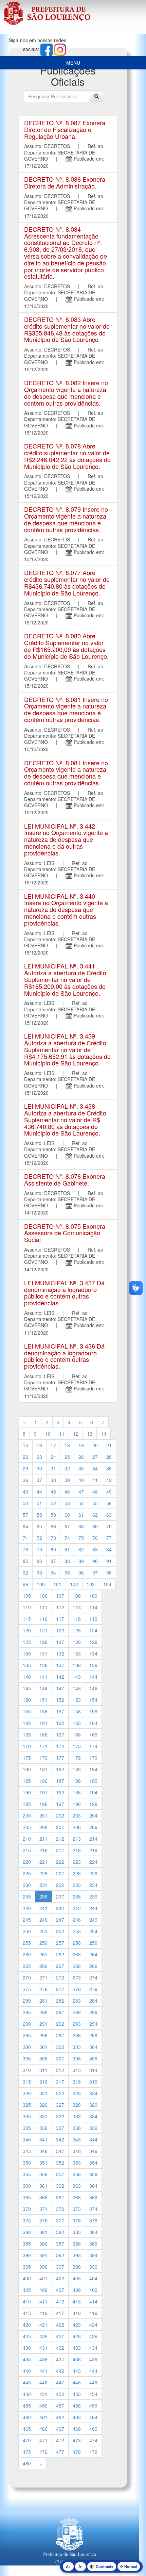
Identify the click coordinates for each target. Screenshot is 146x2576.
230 (27, 1885)
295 (27, 2035)
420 (27, 2325)
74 (67, 1538)
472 (60, 2440)
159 (93, 1711)
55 (95, 1503)
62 (95, 1515)
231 (43, 1885)
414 (93, 2301)
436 (43, 2359)
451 (43, 2394)
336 (43, 2128)
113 (77, 1607)
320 (27, 2093)
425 (27, 2336)
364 (93, 2186)
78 (25, 1549)
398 (77, 2267)
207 (60, 1827)
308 (77, 2058)
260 (27, 1954)
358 (77, 2174)
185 (27, 1781)
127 (60, 1642)
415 (27, 2313)
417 (60, 2313)
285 (27, 2012)
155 (27, 1711)
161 (43, 1723)
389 (93, 2244)
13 (90, 1434)
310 (27, 2070)
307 (60, 2058)
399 (93, 2267)
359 (93, 2174)
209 (93, 1827)
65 (39, 1526)
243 (77, 1908)
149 (93, 1688)
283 (77, 2001)
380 (27, 2232)
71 (25, 1538)
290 (27, 2024)
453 (77, 2394)
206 (43, 1827)
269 (93, 1966)
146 (43, 1688)
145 (27, 1688)
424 (93, 2325)
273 (77, 1977)
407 (60, 2290)
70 (109, 1526)
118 (77, 1619)
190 (27, 1792)
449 (93, 2382)
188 (77, 1781)
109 (93, 1596)
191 (43, 1792)
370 (27, 2209)
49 (109, 1491)
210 (27, 1839)
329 (93, 2105)
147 (60, 1688)
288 (77, 2012)
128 (77, 1642)
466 (43, 2429)
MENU (73, 63)
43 (25, 1491)
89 (81, 1561)
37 (39, 1480)
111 (43, 1607)
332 (60, 2116)
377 (60, 2220)
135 (27, 1665)
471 (43, 2440)
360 (27, 2186)
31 (53, 1468)
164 (93, 1723)
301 (43, 2047)
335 (27, 2128)
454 (93, 2394)
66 (53, 1526)
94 (53, 1572)
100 (41, 1584)
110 (27, 1607)
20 (95, 1445)
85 (25, 1561)
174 (93, 1746)
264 (93, 1954)
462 (60, 2417)
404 (93, 2278)
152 (60, 1700)
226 (43, 1873)
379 (93, 2220)
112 (60, 1607)
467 (60, 2429)
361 (43, 2186)
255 (27, 1943)
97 (95, 1572)
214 (93, 1839)
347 (60, 2151)
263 (77, 1954)
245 (27, 1920)
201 (43, 1815)
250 (27, 1931)
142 (60, 1677)
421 (43, 2325)
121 (43, 1630)
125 (27, 1642)
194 (93, 1792)
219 (93, 1850)
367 (60, 2197)
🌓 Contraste (102, 2566)
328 (77, 2105)
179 (93, 1758)
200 (27, 1815)
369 (93, 2197)
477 (60, 2452)
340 (27, 2139)
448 (77, 2382)
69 (95, 1526)
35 (109, 1468)
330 (27, 2116)
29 (25, 1468)
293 (77, 2024)
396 (43, 2267)
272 (60, 1977)
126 (43, 1642)
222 (60, 1862)
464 (93, 2417)
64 (25, 1526)
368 (77, 2197)
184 (93, 1769)
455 (27, 2406)
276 (43, 1989)
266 (43, 1966)
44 (39, 1491)
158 (77, 1711)
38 (53, 1480)
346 (43, 2151)
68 (81, 1526)
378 (77, 2220)
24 (53, 1457)
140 (27, 1677)
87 (53, 1561)
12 (76, 1434)
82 (81, 1549)
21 (109, 1445)
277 (60, 1989)
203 (77, 1815)
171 (43, 1746)
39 (67, 1480)
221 (43, 1862)
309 (93, 2058)
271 (43, 1977)
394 (93, 2255)
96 (81, 1572)
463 (77, 2417)
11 (62, 1434)
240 (27, 1908)
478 (77, 2452)
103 (91, 1584)
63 (109, 1515)
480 (27, 2463)
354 (93, 2163)
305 (27, 2058)
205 (27, 1827)
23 (39, 1457)
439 (93, 2359)
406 (43, 2290)
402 (60, 2278)
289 (93, 2012)
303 (77, 2047)
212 (60, 1839)
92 (25, 1572)
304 (93, 2047)
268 (77, 1966)
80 (53, 1549)
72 (39, 1538)
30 (39, 1468)
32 (67, 1468)
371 (43, 2209)
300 (27, 2047)
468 (77, 2429)
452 (60, 2394)
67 (67, 1526)
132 (60, 1653)
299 (93, 2035)
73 (53, 1538)
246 (43, 1920)
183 (77, 1769)
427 (60, 2336)
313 (77, 2070)
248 (77, 1920)
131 (43, 1653)
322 (60, 2093)
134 (93, 1653)
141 (43, 1677)
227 (60, 1873)
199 (93, 1804)
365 (27, 2197)
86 (39, 1561)
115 (27, 1619)
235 (27, 1896)
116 (43, 1619)
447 (60, 2382)
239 (93, 1896)
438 (77, 2359)
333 (77, 2116)
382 (60, 2232)
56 (109, 1503)
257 (60, 1943)
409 (93, 2290)
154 (93, 1700)
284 (93, 2001)
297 (60, 2035)
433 (77, 2348)
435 (27, 2359)
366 (43, 2197)
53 (67, 1503)
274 (93, 1977)
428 (77, 2336)
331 (43, 2116)
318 (77, 2082)
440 (27, 2371)
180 (27, 1769)
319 (93, 2082)
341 (43, 2139)
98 (109, 1572)
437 (60, 2359)
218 (77, 1850)
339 (93, 2128)
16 (39, 1445)
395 (27, 2267)
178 (77, 1758)
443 (77, 2371)
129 (93, 1642)
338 (77, 2128)
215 (27, 1850)
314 (93, 2070)
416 (43, 2313)
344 (93, 2139)
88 (67, 1561)
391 (43, 2255)
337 (60, 2128)
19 (81, 1445)
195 (27, 1804)
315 (27, 2082)
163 (77, 1723)
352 (60, 2163)
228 (77, 1873)
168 (77, 1734)
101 (57, 1584)
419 (93, 2313)
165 (27, 1734)
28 (109, 1457)
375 (27, 2220)
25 (67, 1457)
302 (60, 2047)
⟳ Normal (129, 2566)
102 (74, 1584)
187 (60, 1781)
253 (77, 1931)
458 (77, 2406)
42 (109, 1480)
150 (27, 1700)
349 (93, 2151)
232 (60, 1885)
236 (43, 1896)
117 (60, 1619)
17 (53, 1445)
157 (60, 1711)
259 (93, 1943)
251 (43, 1931)
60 (67, 1515)
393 (77, 2255)
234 (93, 1885)
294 (93, 2024)
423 (77, 2325)
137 (60, 1665)
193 (77, 1792)
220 (27, 1862)
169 (93, 1734)
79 (39, 1549)
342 (60, 2139)
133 (77, 1653)
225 (27, 1873)
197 (60, 1804)
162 (60, 1723)
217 (60, 1850)
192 (60, 1792)
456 (43, 2406)
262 (60, 1954)
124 (93, 1630)
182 (60, 1769)
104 (107, 1584)
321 (43, 2093)
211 (43, 1839)
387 (60, 2244)
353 (77, 2163)
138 (77, 1665)
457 (60, 2406)
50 (25, 1503)
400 (27, 2278)
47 (81, 1491)
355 (27, 2174)
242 (60, 1908)
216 (43, 1850)
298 (77, 2035)
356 (43, 2174)
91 (109, 1561)
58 (39, 1515)
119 (93, 1619)
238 (77, 1896)
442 (60, 2371)
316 (43, 2082)
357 (60, 2174)
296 (43, 2035)
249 (93, 1920)
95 (67, 1572)
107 (60, 1596)
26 (81, 1457)
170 (27, 1746)
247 (60, 1920)
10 (48, 1434)
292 (60, 2024)
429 (93, 2336)
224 (93, 1862)
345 (27, 2151)
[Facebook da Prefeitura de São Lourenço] (47, 49)
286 (43, 2012)
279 (93, 1989)
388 (77, 2244)
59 (53, 1515)
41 (95, 1480)
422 (60, 2325)
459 (93, 2406)
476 (43, 2452)
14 (104, 1434)
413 (77, 2301)
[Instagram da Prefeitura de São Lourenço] (60, 49)
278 (77, 1989)
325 (27, 2105)
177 (60, 1758)
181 (43, 1769)
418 (77, 2313)
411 (43, 2301)
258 (77, 1943)
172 (60, 1746)
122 (60, 1630)
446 (43, 2382)
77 (109, 1538)
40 (81, 1480)
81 (67, 1549)
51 (39, 1503)
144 (93, 1677)
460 (27, 2417)
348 (77, 2151)
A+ (68, 2566)
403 (77, 2278)
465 (27, 2429)
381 (43, 2232)
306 (43, 2058)
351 (43, 2163)
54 (81, 1503)
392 (60, 2255)
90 (95, 1561)
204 (93, 1815)
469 (93, 2429)
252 (60, 1931)
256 (43, 1943)
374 (93, 2209)
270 (27, 1977)
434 (93, 2348)
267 (60, 1966)
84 (109, 1549)
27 (95, 1457)
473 (77, 2440)
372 (60, 2209)
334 (93, 2116)
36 (25, 1480)
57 (25, 1515)
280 (27, 2001)
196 (43, 1804)
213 (77, 1839)
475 (27, 2452)
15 (25, 1445)
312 (60, 2070)
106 (43, 1596)
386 (43, 2244)
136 (43, 1665)
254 (93, 1931)
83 (95, 1549)
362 (60, 2186)
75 (81, 1538)
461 (43, 2417)
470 (27, 2440)
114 (93, 1607)
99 (25, 1584)
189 (93, 1781)
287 (60, 2012)
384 (93, 2232)
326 (43, 2105)
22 (25, 1457)
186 (43, 1781)
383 (77, 2232)
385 (27, 2244)
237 (60, 1896)
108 (77, 1596)
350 (27, 2163)
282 (60, 2001)
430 (27, 2348)
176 (43, 1758)
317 (60, 2082)
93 (39, 1572)
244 (93, 1908)
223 (77, 1862)
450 (27, 2394)
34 (95, 1468)
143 (77, 1677)
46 (67, 1491)
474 (93, 2440)
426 (43, 2336)
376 (43, 2220)
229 (93, 1873)
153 (77, 1700)
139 (93, 1665)
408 (77, 2290)
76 (95, 1538)
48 (95, 1491)
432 (60, 2348)
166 (43, 1734)
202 (60, 1815)
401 (43, 2278)
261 (43, 1954)
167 (60, 1734)
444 (93, 2371)
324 (93, 2093)
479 (93, 2452)
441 (43, 2371)
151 (43, 1700)
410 (27, 2301)
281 (43, 2001)
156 (43, 1711)
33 (81, 1468)
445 (27, 2382)
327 (60, 2105)
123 (77, 1630)
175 (27, 1758)
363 (77, 2186)
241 (43, 1908)
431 (43, 2348)
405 (27, 2290)
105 (27, 1596)
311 (43, 2070)
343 (77, 2139)
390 (27, 2255)
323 (77, 2093)
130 (27, 1653)
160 (27, 1723)
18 (67, 1445)
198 (77, 1804)
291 (43, 2024)
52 (53, 1503)
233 (77, 1885)
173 (77, 1746)
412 (60, 2301)
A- (80, 2566)
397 (60, 2267)
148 (77, 1688)
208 (77, 1827)
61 (81, 1515)
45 (53, 1491)
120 (27, 1630)
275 (27, 1989)
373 (77, 2209)
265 (27, 1966)
